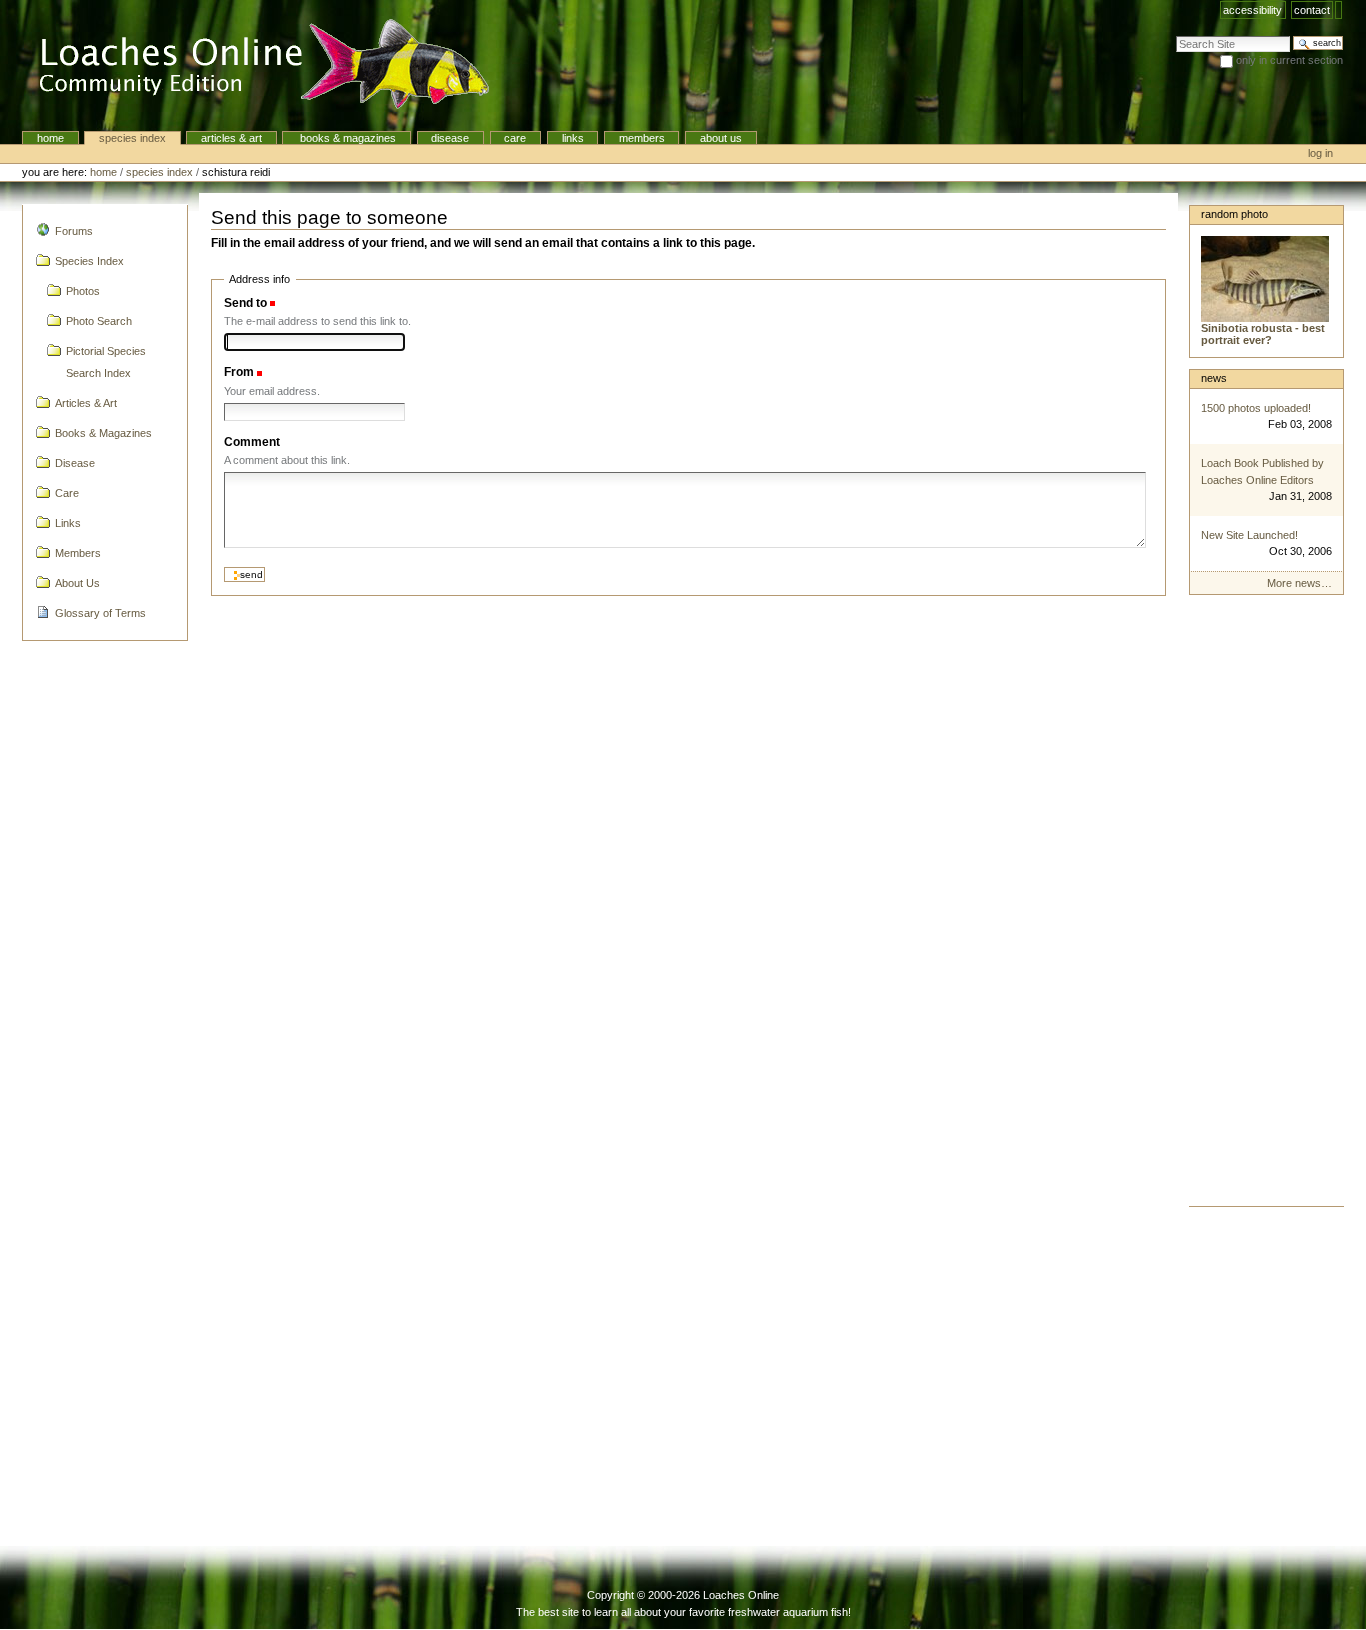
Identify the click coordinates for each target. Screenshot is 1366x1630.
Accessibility (1252, 10)
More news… (1299, 583)
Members (642, 138)
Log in (1320, 153)
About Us (721, 138)
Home (50, 138)
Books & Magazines (346, 138)
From (239, 372)
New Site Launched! (1249, 535)
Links (573, 138)
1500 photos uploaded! (1256, 408)
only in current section (1289, 60)
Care (515, 138)
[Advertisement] (1266, 906)
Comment (252, 442)
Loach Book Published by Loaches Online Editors (1262, 471)
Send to (245, 303)
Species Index (132, 138)
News (1214, 378)
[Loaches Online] (252, 65)
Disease (450, 138)
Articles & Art (231, 138)
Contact (1312, 10)
